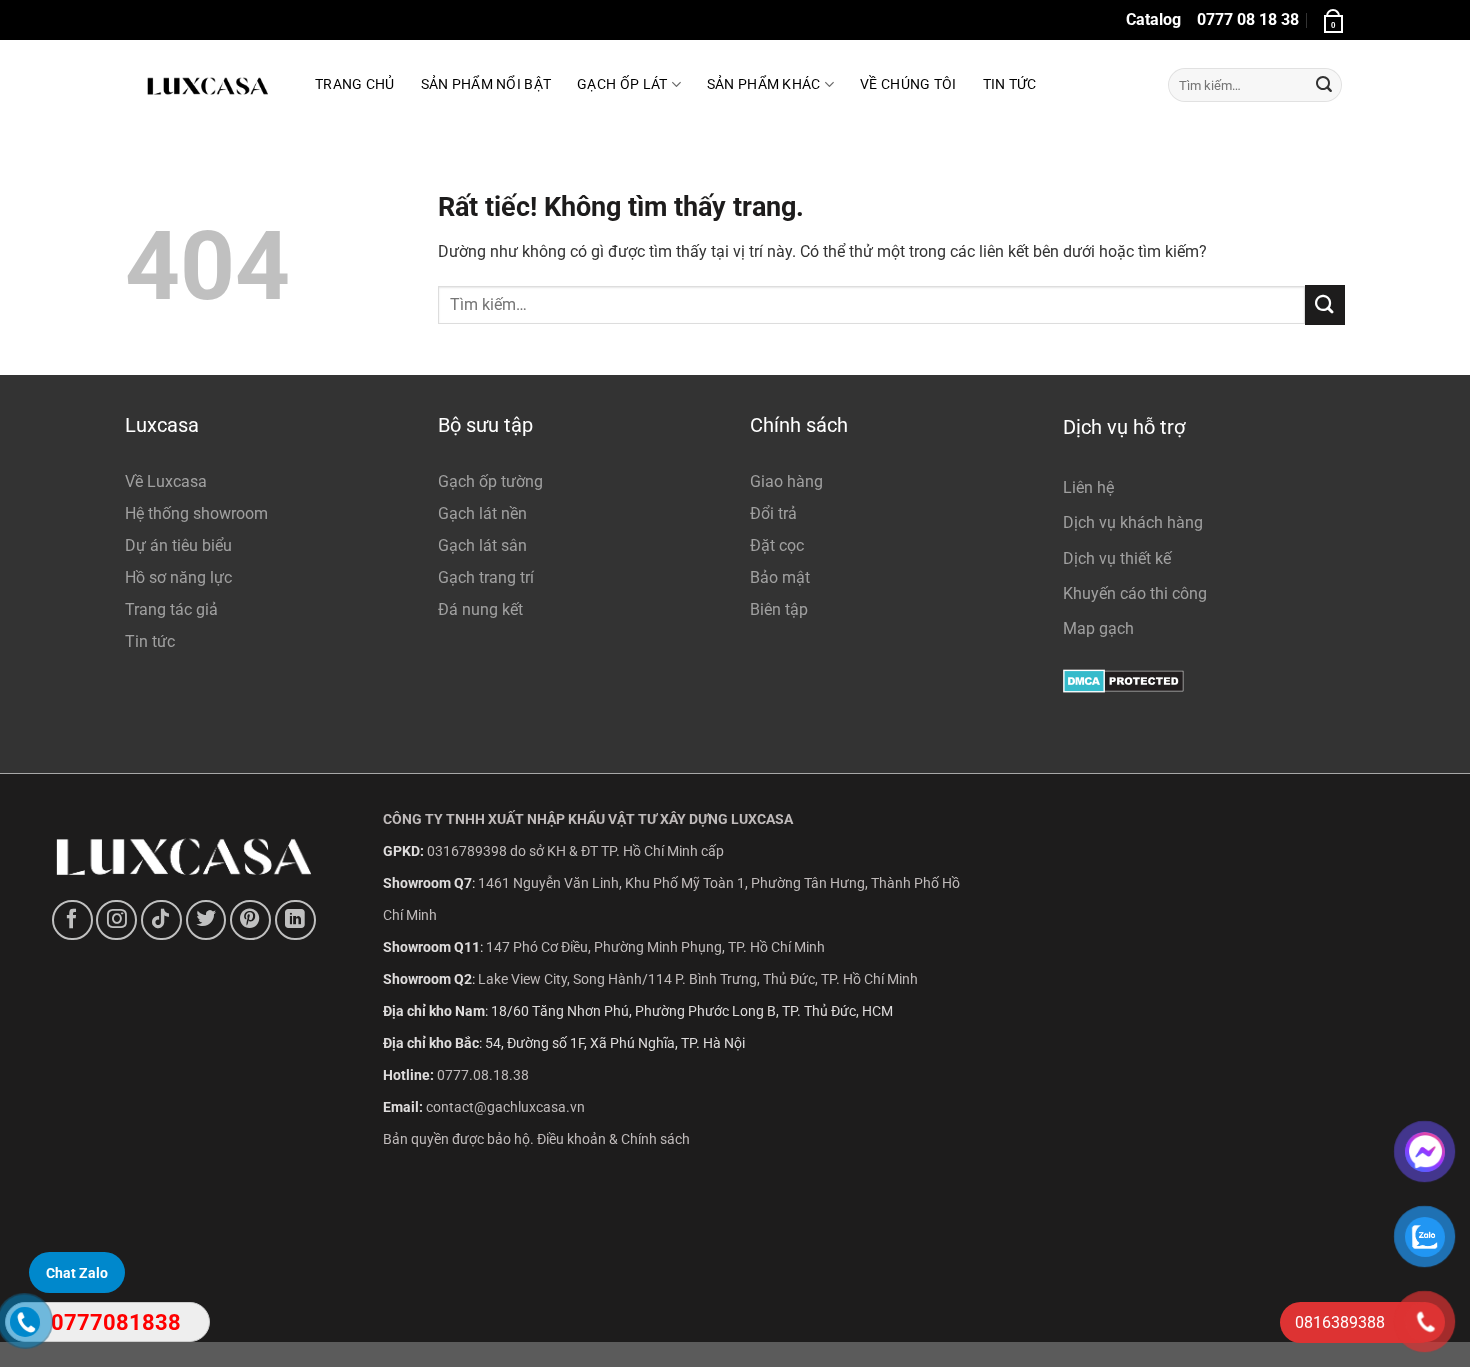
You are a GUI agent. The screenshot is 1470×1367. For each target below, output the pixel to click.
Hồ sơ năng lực (178, 577)
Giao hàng (786, 481)
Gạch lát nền (482, 513)
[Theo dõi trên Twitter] (206, 920)
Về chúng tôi (908, 84)
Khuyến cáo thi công (1135, 593)
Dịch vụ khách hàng (1133, 522)
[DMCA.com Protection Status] (1123, 679)
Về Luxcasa (166, 481)
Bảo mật (780, 577)
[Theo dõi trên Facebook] (72, 920)
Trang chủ (355, 84)
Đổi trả (773, 513)
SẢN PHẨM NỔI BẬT (486, 84)
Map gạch (1098, 628)
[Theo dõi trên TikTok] (161, 920)
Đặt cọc (777, 545)
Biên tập (779, 609)
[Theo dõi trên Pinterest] (250, 920)
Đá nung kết (480, 609)
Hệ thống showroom (196, 513)
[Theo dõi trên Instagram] (116, 920)
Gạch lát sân (482, 545)
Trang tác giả (171, 609)
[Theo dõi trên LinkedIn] (295, 920)
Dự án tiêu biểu (178, 545)
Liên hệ (1088, 487)
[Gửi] (1324, 85)
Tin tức (1010, 84)
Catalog (1153, 19)
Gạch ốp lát (622, 84)
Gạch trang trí (486, 577)
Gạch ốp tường (490, 481)
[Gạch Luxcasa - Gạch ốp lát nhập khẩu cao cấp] (205, 85)
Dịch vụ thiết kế (1117, 558)
